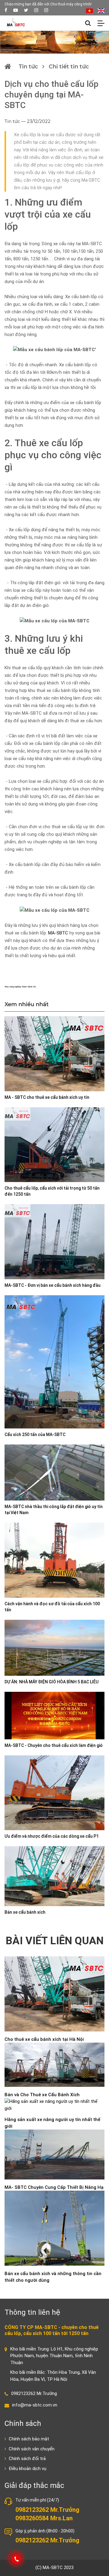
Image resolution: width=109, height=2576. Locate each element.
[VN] (89, 10)
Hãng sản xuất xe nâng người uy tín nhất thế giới (52, 2123)
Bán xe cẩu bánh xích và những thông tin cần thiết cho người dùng (53, 2277)
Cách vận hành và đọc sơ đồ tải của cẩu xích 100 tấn (52, 1607)
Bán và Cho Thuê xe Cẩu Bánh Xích (42, 2095)
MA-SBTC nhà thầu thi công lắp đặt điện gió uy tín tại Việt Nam (54, 1510)
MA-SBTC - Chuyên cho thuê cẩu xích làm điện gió (54, 1745)
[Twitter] (26, 10)
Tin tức (28, 67)
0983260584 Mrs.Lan (44, 2518)
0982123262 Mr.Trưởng (34, 2393)
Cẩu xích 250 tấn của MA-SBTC (35, 1435)
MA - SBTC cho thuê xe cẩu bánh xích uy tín (47, 1097)
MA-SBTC (58, 933)
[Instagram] (36, 10)
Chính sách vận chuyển (31, 2449)
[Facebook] (6, 10)
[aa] (46, 10)
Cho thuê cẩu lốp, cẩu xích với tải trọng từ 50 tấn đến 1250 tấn (52, 1191)
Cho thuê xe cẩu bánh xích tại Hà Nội (44, 2039)
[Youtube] (16, 10)
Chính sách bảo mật (28, 2439)
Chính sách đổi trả (27, 2459)
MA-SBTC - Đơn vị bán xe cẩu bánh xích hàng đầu (53, 1285)
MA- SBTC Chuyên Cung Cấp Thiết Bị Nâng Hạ (54, 2187)
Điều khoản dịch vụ (27, 2469)
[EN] (101, 10)
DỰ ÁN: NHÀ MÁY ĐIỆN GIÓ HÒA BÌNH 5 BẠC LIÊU (51, 1682)
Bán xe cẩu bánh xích (25, 1912)
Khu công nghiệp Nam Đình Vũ (20, 987)
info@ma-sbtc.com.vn (35, 2405)
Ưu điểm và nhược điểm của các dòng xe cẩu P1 (52, 1836)
